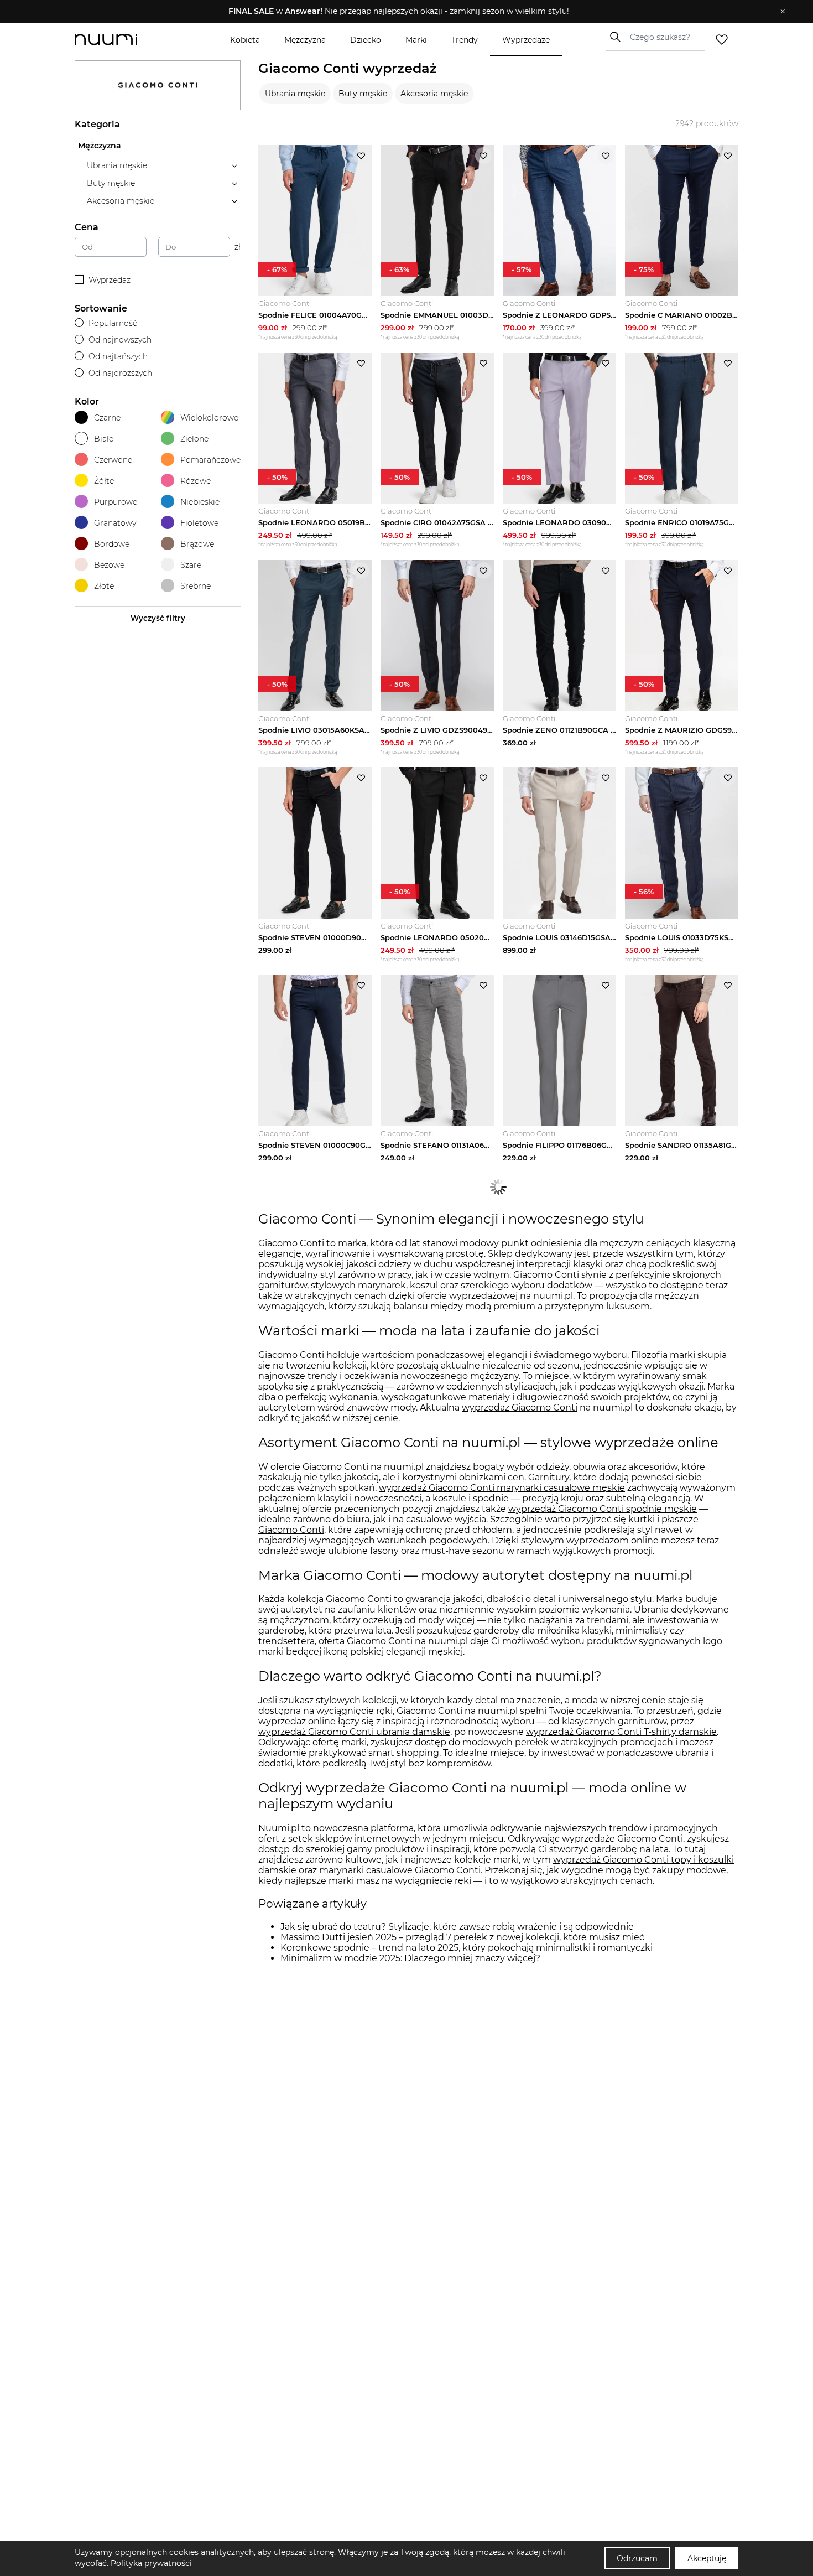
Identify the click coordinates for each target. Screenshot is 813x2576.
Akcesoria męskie (434, 94)
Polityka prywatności (151, 2563)
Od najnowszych (120, 340)
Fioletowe (199, 523)
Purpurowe (116, 502)
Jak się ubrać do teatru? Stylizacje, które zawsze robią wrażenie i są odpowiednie (457, 1927)
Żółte (104, 481)
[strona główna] (124, 40)
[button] (398, 12)
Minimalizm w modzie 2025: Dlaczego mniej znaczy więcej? (410, 1958)
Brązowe (197, 544)
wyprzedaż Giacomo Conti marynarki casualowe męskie (502, 1488)
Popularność (113, 323)
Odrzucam (637, 2558)
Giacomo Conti (359, 1599)
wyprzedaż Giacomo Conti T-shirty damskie (621, 1732)
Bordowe (112, 544)
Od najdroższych (120, 373)
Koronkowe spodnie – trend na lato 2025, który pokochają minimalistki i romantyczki (467, 1948)
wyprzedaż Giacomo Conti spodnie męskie (603, 1509)
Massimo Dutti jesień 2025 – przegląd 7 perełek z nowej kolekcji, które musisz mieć (462, 1937)
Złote (104, 586)
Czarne (107, 418)
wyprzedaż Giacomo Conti (520, 1408)
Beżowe (109, 565)
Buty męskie (363, 94)
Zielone (194, 439)
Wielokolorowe (209, 418)
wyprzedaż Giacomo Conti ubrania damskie (354, 1732)
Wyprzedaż (110, 280)
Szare (191, 565)
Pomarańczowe (210, 460)
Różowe (196, 481)
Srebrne (196, 586)
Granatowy (115, 523)
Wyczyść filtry (158, 618)
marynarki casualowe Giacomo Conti (400, 1870)
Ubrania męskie (295, 94)
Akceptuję (707, 2558)
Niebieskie (200, 502)
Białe (104, 439)
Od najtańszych (118, 356)
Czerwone (113, 460)
